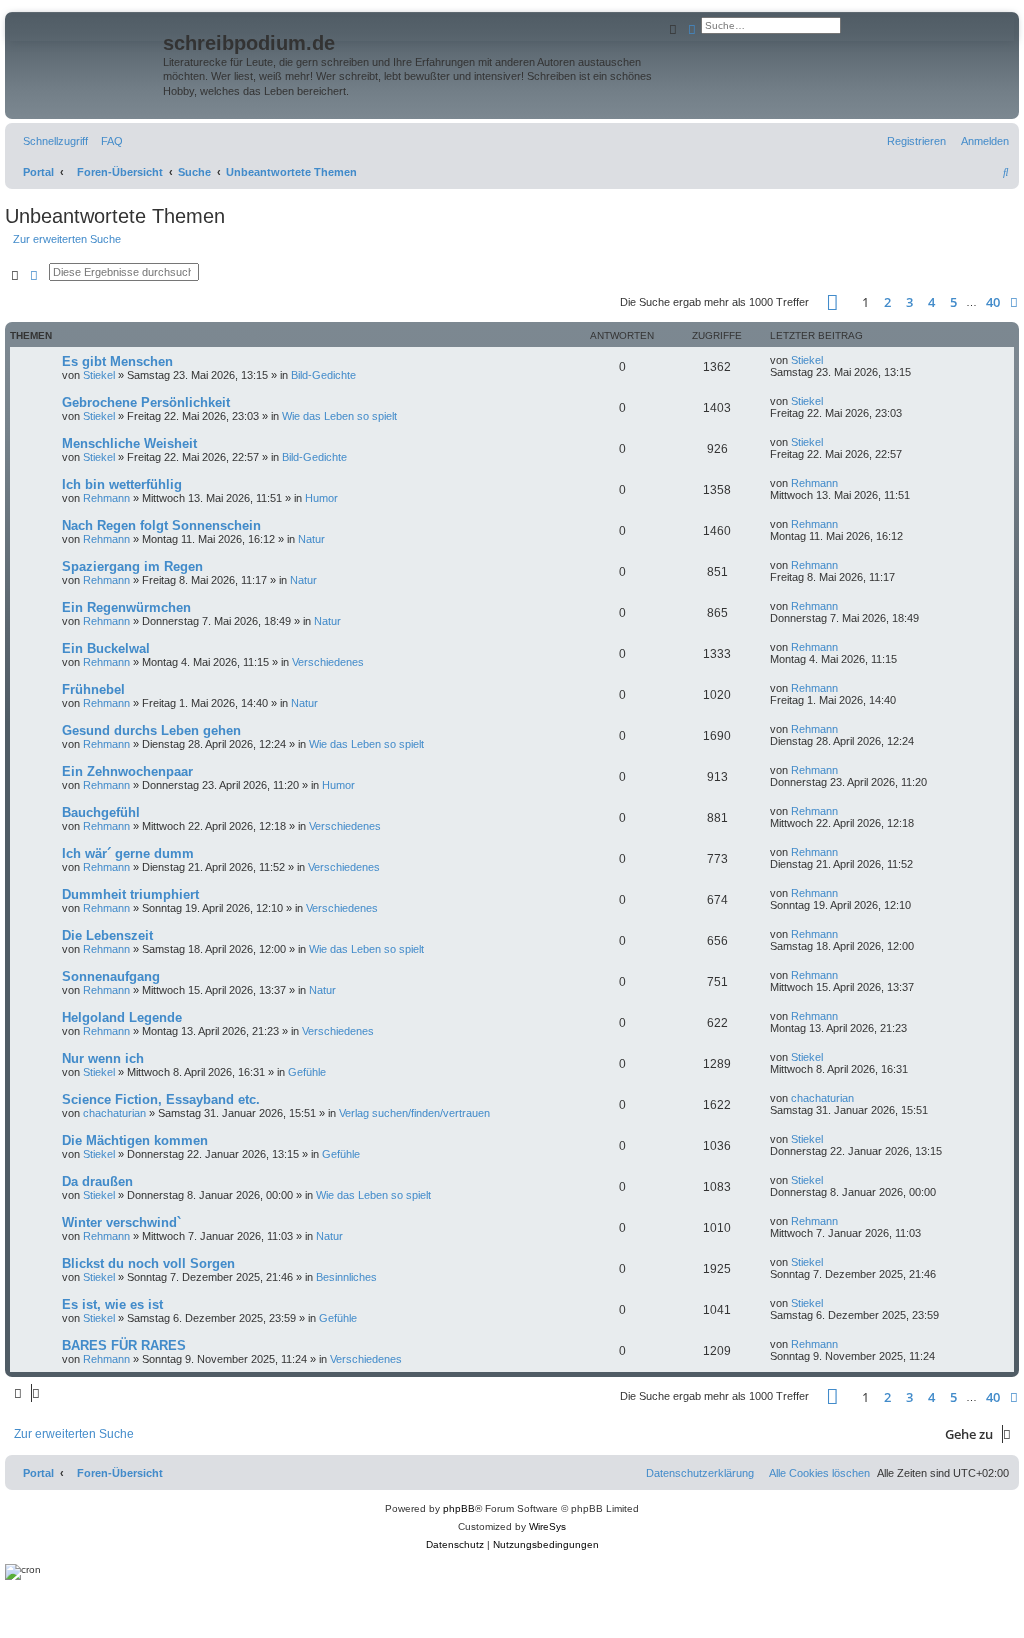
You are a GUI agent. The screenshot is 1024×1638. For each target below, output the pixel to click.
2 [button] (887, 302)
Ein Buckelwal (106, 648)
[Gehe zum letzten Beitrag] (830, 360)
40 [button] (993, 302)
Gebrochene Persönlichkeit (146, 402)
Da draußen (97, 1181)
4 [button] (931, 302)
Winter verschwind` (121, 1222)
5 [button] (953, 302)
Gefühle (307, 1072)
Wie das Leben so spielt (339, 416)
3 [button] (909, 302)
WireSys (547, 1526)
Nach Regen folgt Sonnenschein (161, 525)
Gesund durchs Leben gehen (151, 730)
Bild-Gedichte (323, 375)
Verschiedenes (328, 662)
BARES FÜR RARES (124, 1345)
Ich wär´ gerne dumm (128, 853)
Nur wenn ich (103, 1058)
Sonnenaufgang (111, 976)
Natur (311, 539)
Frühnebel (93, 689)
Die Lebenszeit (107, 935)
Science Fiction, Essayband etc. (161, 1099)
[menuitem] (108, 141)
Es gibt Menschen (117, 361)
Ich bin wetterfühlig (122, 484)
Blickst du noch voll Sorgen (148, 1263)
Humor (321, 498)
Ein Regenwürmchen (126, 607)
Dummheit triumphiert (130, 894)
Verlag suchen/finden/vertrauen (414, 1113)
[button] (832, 302)
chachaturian (114, 1113)
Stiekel (99, 375)
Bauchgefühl (101, 812)
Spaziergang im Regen (132, 566)
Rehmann (106, 498)
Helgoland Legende (122, 1017)
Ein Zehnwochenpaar (127, 771)
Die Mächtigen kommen (135, 1140)
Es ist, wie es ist (112, 1304)
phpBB (459, 1508)
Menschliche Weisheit (129, 443)
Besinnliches (346, 1277)
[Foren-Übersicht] (86, 56)
